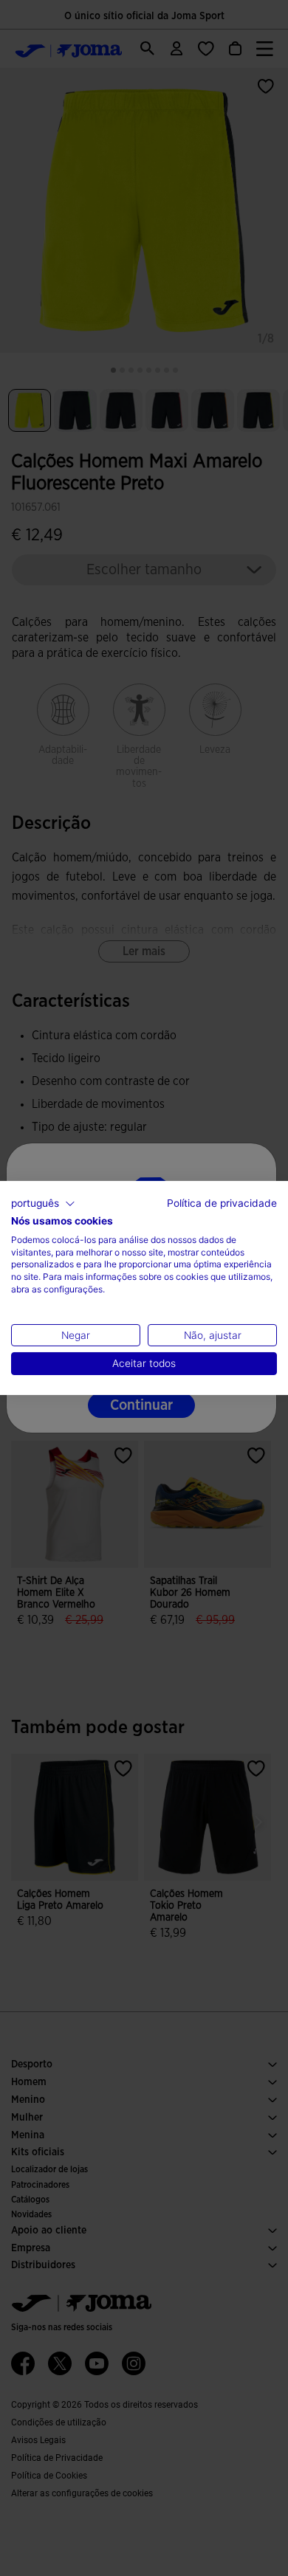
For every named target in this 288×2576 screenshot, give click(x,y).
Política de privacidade (222, 1203)
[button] (43, 1204)
